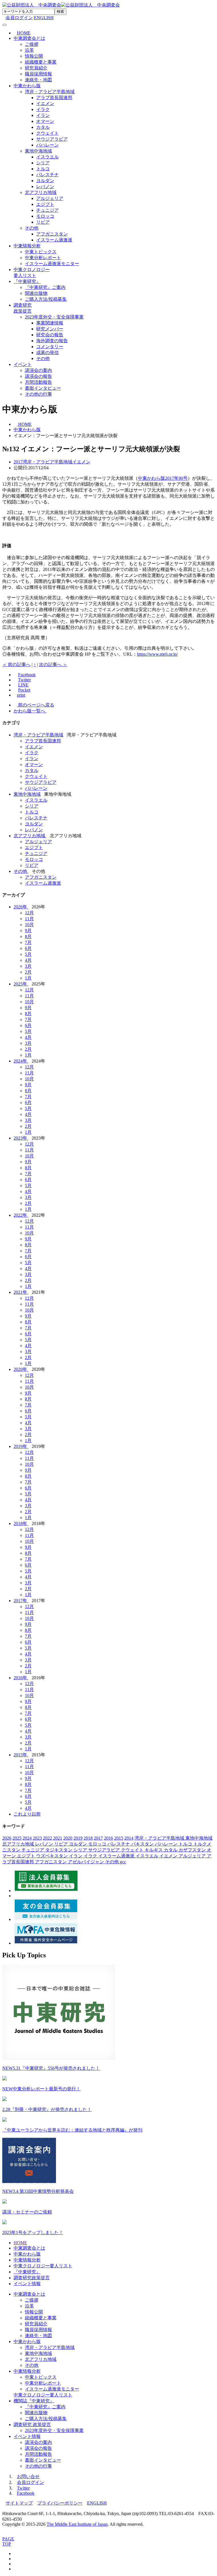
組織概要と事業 (41, 62)
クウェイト (47, 133)
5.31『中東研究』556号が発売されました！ (51, 2068)
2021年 (21, 1292)
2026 (7, 1838)
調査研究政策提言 (32, 2278)
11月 (29, 919)
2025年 (21, 984)
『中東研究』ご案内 (45, 287)
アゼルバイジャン (86, 1862)
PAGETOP (8, 2541)
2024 (27, 1838)
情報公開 (34, 56)
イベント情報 (27, 2284)
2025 (17, 1838)
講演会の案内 (38, 370)
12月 (29, 913)
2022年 (21, 1215)
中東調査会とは (29, 38)
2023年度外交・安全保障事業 (54, 317)
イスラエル (47, 157)
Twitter (23, 2488)
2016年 (21, 1678)
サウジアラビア (52, 139)
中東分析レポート (43, 258)
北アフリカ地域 (41, 192)
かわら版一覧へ (30, 711)
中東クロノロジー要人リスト (43, 2266)
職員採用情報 (38, 74)
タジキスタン (59, 1850)
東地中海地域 (38, 151)
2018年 (21, 1523)
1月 (28, 978)
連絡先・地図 (38, 80)
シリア (43, 163)
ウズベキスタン (53, 1856)
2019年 (21, 1446)
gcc (123, 1862)
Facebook (26, 2493)
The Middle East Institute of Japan (77, 2524)
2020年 (21, 1369)
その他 (32, 228)
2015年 (21, 1755)
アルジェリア (50, 198)
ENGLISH (44, 18)
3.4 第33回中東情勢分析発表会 (38, 2191)
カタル (43, 127)
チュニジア (47, 210)
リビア (43, 222)
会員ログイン (31, 2482)
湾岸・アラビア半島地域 (50, 92)
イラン (43, 115)
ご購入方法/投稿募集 (46, 299)
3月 (28, 966)
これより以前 (27, 1814)
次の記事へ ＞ (53, 665)
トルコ (43, 169)
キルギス (154, 1850)
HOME (20, 2243)
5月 (28, 954)
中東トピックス (41, 252)
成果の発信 (47, 353)
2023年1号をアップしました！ (33, 2233)
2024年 (21, 1061)
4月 (28, 960)
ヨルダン (45, 181)
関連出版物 (36, 293)
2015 (119, 1838)
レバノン (45, 187)
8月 (28, 936)
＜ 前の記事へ (16, 665)
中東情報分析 (27, 246)
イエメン (45, 103)
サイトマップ (19, 2503)
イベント (23, 364)
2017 (98, 1838)
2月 (28, 972)
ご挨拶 (32, 44)
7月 (28, 942)
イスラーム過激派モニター (52, 264)
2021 (58, 1838)
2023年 (21, 1138)
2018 (88, 1838)
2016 (108, 1838)
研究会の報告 (50, 335)
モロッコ (45, 216)
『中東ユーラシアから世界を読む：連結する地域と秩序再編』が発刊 (72, 2130)
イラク (43, 109)
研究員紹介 (36, 68)
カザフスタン (193, 1850)
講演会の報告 (38, 376)
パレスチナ (47, 175)
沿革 (29, 50)
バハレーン (47, 145)
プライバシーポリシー (60, 2503)
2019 (78, 1838)
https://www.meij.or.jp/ (157, 654)
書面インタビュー (43, 388)
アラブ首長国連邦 (54, 98)
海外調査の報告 (52, 341)
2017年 (21, 1601)
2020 (68, 1838)
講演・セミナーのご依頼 (27, 2212)
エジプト (45, 204)
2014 (129, 1838)
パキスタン (143, 1844)
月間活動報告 (38, 382)
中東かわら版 (27, 86)
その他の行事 (38, 394)
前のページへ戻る (36, 705)
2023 (37, 1838)
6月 (28, 948)
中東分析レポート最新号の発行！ (41, 2089)
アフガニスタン (52, 234)
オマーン (45, 121)
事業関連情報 (50, 323)
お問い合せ (28, 2476)
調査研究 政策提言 (32, 2425)
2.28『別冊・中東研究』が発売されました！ (47, 2109)
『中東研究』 (27, 281)
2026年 (21, 907)
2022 (47, 1838)
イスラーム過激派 (54, 240)
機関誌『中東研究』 (34, 2401)
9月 (28, 931)
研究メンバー (50, 329)
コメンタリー (50, 347)
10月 (29, 925)
